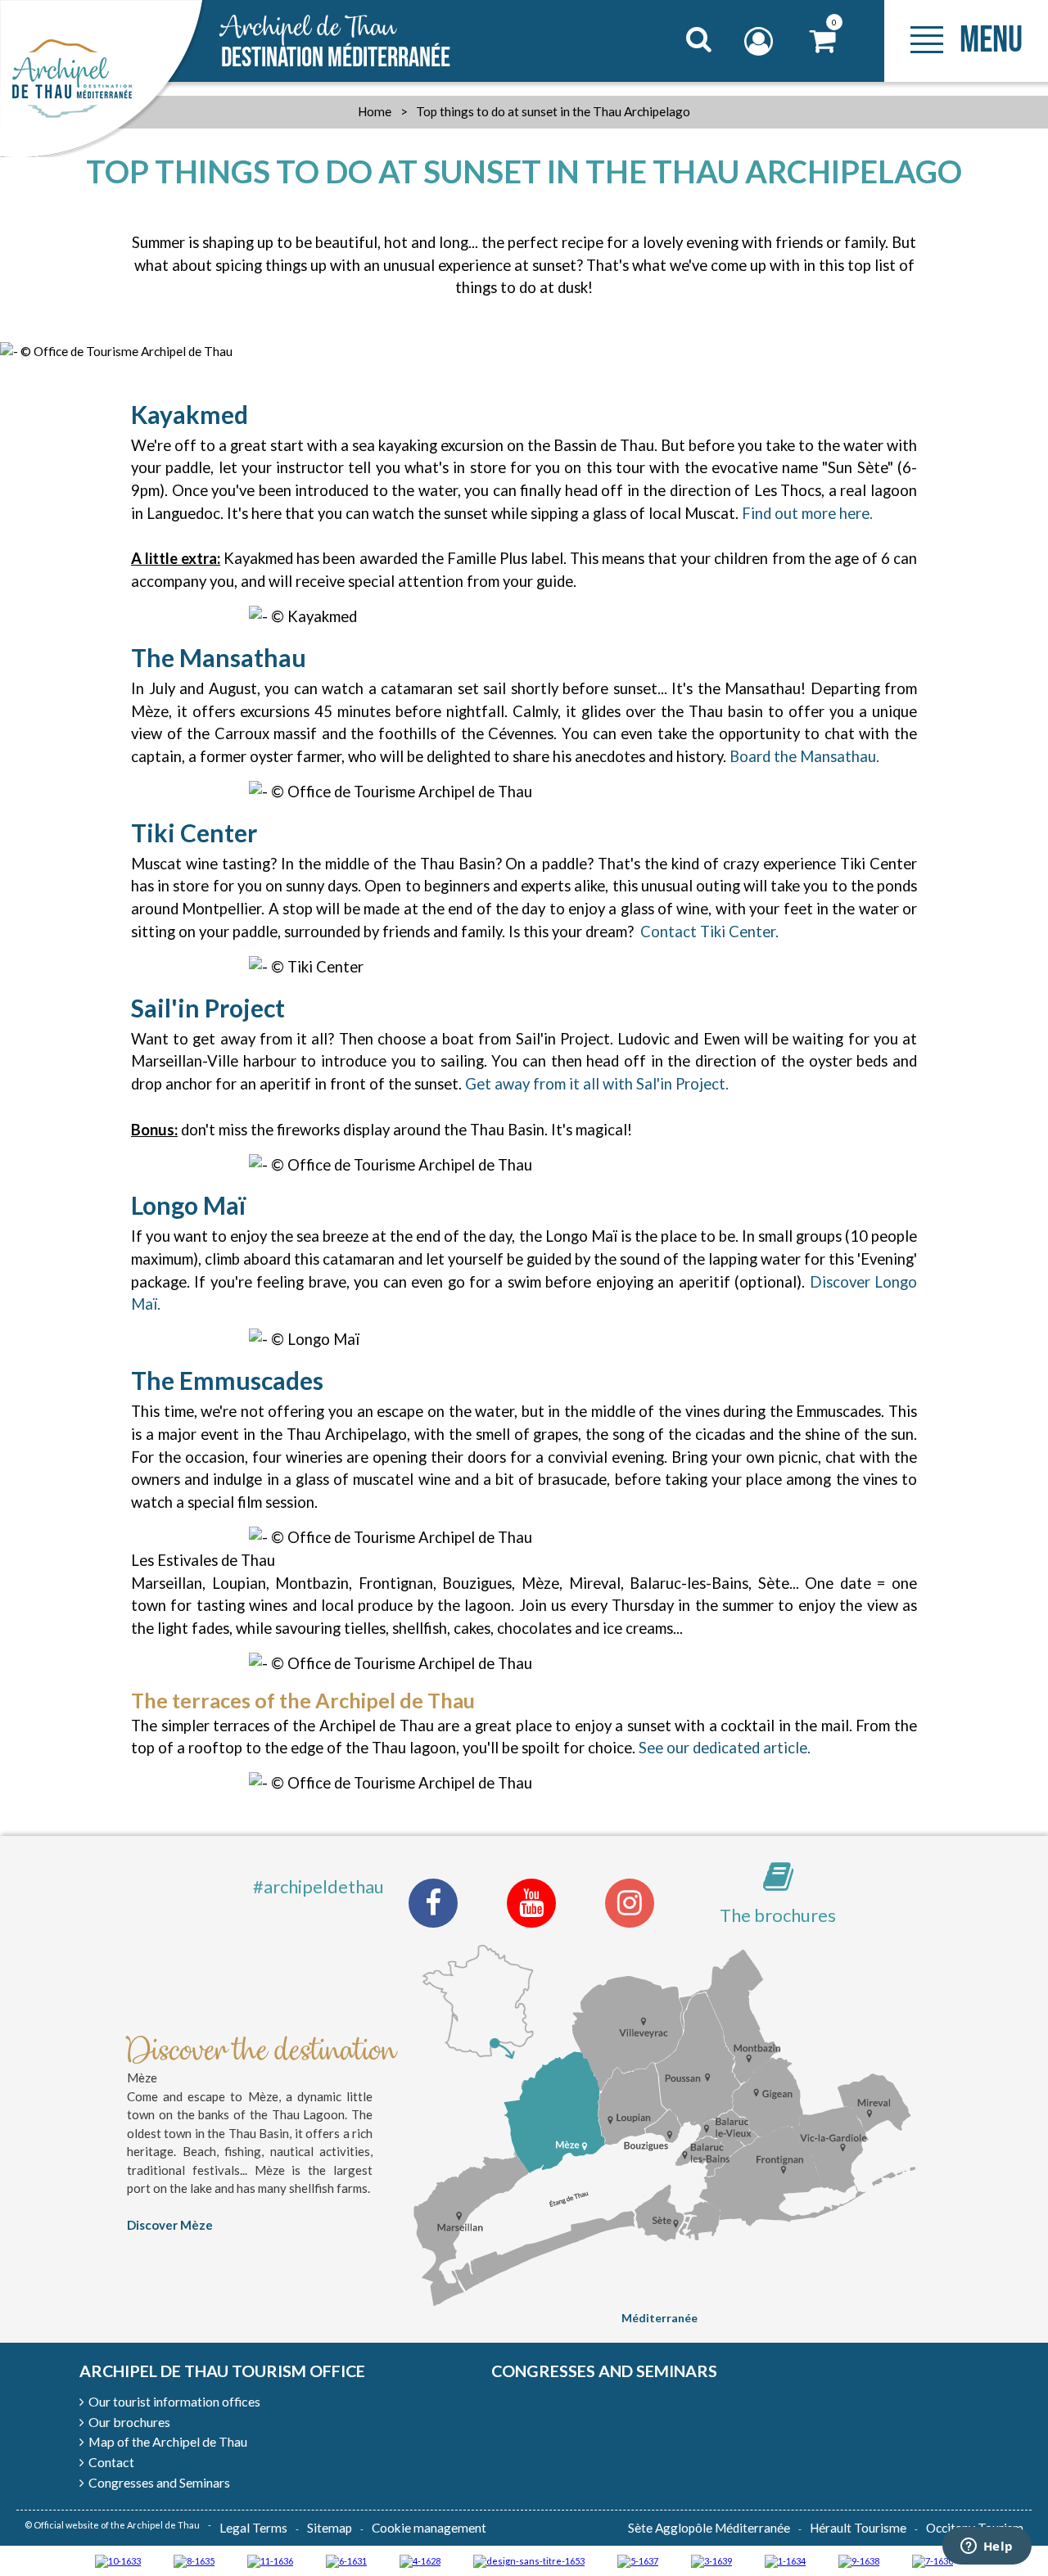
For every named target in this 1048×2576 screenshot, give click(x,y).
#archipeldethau (318, 1886)
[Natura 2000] (118, 2560)
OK (678, 70)
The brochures (778, 1915)
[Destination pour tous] (638, 2560)
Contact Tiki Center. (709, 932)
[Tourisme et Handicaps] (859, 2560)
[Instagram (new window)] (630, 1903)
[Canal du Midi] (933, 2560)
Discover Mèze (170, 2225)
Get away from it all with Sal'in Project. (599, 1084)
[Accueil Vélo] (711, 2560)
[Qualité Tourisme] (529, 2560)
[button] (823, 41)
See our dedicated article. (725, 1748)
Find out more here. (807, 513)
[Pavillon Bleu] (346, 2560)
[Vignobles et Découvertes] (194, 2560)
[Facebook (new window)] (433, 1903)
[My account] (761, 41)
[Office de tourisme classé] (270, 2560)
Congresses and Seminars (604, 2371)
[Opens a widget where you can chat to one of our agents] (987, 2547)
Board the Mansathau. (804, 756)
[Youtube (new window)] (531, 1903)
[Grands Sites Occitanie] (785, 2560)
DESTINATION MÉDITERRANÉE (336, 43)
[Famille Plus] (420, 2560)
